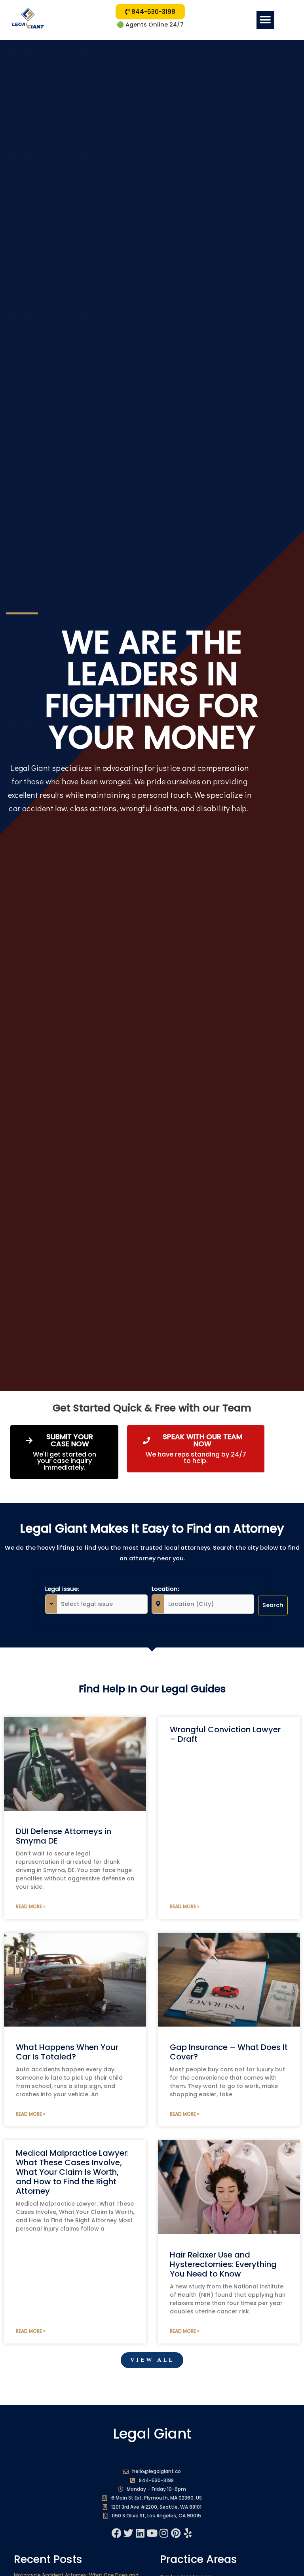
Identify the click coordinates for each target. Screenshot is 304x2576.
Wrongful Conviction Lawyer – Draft (225, 1734)
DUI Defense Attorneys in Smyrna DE (64, 1836)
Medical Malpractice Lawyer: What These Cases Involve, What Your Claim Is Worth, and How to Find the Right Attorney (72, 2172)
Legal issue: (62, 1589)
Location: (165, 1589)
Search (273, 1605)
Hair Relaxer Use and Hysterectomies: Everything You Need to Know (223, 2264)
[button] (265, 20)
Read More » (31, 1906)
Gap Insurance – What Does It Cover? (229, 2052)
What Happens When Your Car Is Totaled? (67, 2052)
